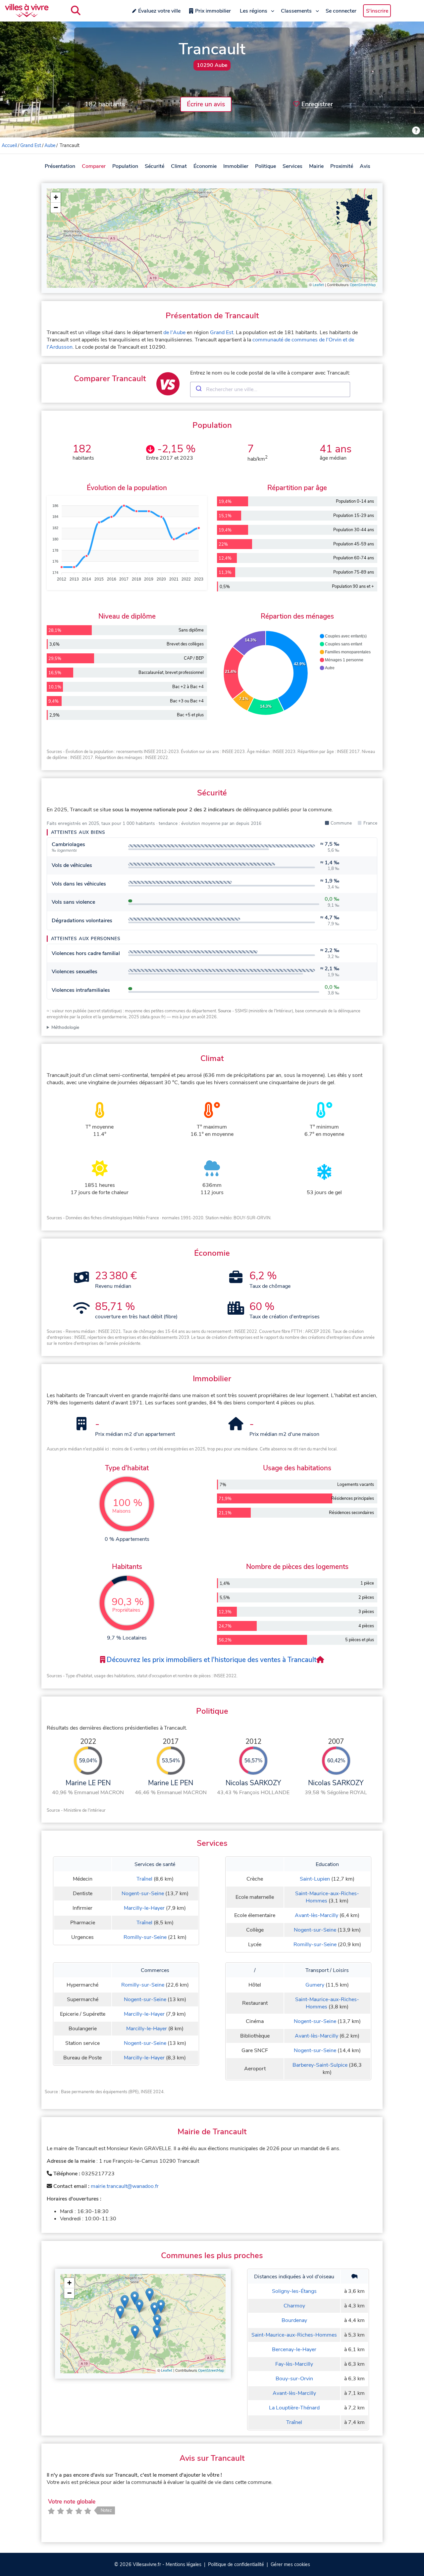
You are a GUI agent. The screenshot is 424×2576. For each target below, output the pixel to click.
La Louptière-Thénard (294, 2408)
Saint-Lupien (315, 1879)
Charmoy (294, 2306)
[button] (56, 198)
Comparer (94, 166)
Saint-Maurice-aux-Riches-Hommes (327, 1897)
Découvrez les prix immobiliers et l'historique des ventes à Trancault (211, 1660)
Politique (265, 166)
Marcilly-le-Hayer (144, 1908)
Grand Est (31, 145)
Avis (365, 166)
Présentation (60, 166)
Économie (205, 166)
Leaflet (318, 285)
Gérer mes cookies (290, 2564)
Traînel (144, 1879)
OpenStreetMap (363, 285)
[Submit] (198, 389)
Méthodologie (65, 1027)
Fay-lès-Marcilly (294, 2364)
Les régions (254, 11)
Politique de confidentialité (236, 2564)
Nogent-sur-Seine (143, 1894)
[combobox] (270, 389)
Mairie (316, 166)
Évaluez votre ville (159, 11)
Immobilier (236, 166)
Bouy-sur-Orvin (294, 2379)
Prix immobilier (213, 11)
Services (292, 166)
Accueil (9, 145)
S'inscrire (377, 11)
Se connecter (341, 11)
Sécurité (155, 166)
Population (125, 166)
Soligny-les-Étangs (294, 2291)
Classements (296, 11)
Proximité (342, 166)
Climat (179, 166)
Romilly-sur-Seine (145, 1937)
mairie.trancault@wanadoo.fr (125, 2186)
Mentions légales (184, 2564)
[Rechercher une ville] (76, 11)
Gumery (315, 1985)
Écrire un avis (206, 104)
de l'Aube (174, 332)
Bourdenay (294, 2320)
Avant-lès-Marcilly (317, 1915)
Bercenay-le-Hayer (294, 2349)
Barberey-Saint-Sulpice (320, 2065)
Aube (50, 145)
